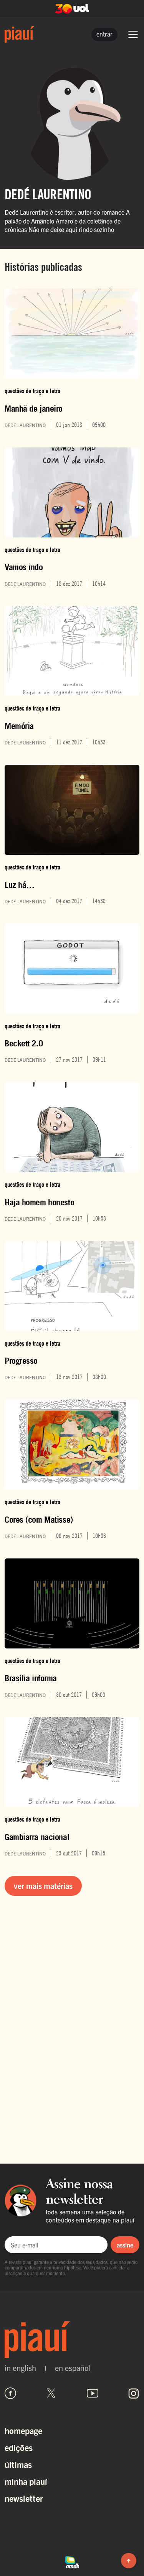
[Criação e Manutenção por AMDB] (72, 2561)
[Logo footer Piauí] (72, 2340)
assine (125, 2245)
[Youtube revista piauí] (93, 2393)
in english (20, 2368)
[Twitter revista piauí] (51, 2393)
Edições (19, 2447)
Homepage (23, 2430)
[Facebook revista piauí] (10, 2393)
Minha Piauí (26, 2481)
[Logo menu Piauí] (19, 34)
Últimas (18, 2464)
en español (73, 2368)
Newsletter (24, 2498)
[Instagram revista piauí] (134, 2393)
